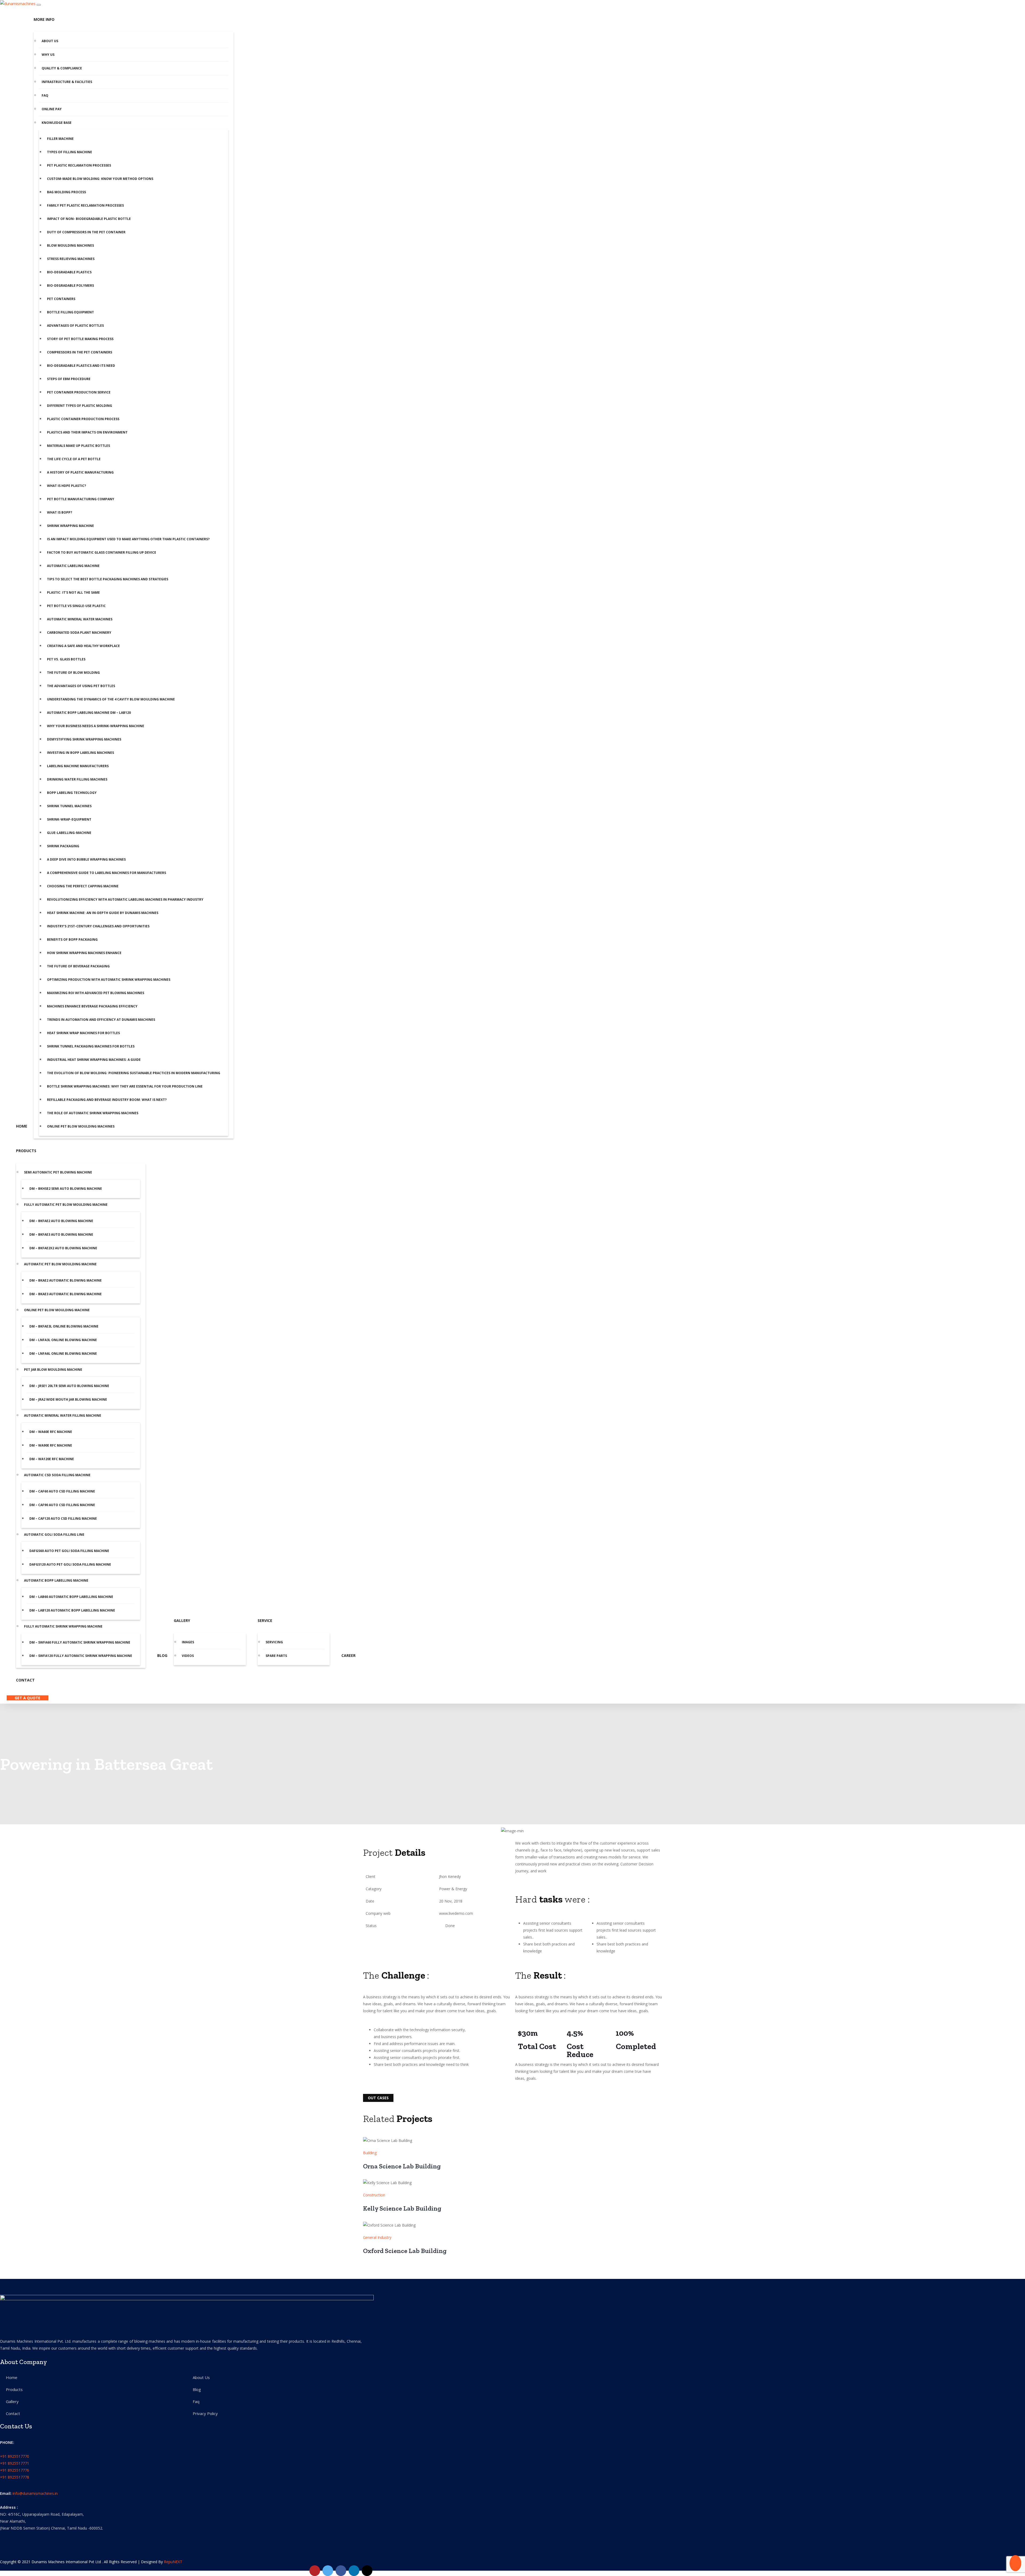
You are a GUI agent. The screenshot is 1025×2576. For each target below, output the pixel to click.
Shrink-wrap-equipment (69, 819)
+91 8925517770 (15, 2456)
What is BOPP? (60, 512)
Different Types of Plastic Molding (80, 406)
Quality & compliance (62, 68)
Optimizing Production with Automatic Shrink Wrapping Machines (109, 980)
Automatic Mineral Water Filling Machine (63, 1415)
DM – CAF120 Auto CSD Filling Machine (63, 1519)
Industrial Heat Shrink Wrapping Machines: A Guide (94, 1060)
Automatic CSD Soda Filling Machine (57, 1475)
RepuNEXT (173, 2562)
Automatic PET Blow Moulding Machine (60, 1264)
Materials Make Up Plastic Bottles (78, 446)
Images (188, 1642)
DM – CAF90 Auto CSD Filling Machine (62, 1505)
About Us (50, 41)
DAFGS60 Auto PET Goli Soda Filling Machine (69, 1551)
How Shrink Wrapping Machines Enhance (84, 953)
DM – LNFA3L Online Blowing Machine (63, 1340)
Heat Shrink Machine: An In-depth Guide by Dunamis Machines (103, 913)
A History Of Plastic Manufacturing (80, 472)
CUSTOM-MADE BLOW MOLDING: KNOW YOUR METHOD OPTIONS (100, 179)
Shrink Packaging (63, 846)
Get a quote (27, 1698)
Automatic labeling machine (73, 566)
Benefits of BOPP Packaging (72, 940)
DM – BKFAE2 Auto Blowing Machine (61, 1221)
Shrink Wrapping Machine (70, 526)
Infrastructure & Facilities (67, 82)
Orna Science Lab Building (402, 2166)
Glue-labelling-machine (69, 833)
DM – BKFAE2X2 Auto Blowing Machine (63, 1248)
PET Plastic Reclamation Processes (79, 165)
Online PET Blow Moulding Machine (57, 1310)
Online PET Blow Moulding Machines (81, 1126)
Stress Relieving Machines (71, 259)
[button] (368, 1831)
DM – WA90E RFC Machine (51, 1445)
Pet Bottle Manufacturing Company (81, 499)
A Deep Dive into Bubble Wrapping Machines (86, 859)
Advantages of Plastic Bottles (75, 326)
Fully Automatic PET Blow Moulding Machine (66, 1205)
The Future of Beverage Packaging (78, 966)
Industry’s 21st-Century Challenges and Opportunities (98, 926)
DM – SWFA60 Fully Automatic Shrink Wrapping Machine (80, 1642)
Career (348, 1655)
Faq (45, 95)
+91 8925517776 (15, 2470)
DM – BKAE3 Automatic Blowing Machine (66, 1294)
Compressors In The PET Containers (80, 352)
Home (22, 1126)
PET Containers (61, 299)
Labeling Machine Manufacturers (78, 766)
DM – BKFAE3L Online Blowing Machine (64, 1326)
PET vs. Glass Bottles (66, 659)
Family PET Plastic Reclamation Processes (85, 205)
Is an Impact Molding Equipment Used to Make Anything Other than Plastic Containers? (128, 539)
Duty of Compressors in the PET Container (86, 232)
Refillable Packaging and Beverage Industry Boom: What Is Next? (107, 1100)
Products (26, 1151)
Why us (48, 55)
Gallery (182, 1620)
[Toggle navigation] (39, 5)
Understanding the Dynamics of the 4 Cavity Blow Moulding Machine (111, 699)
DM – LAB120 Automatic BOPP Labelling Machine (72, 1610)
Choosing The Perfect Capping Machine (83, 886)
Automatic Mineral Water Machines (80, 619)
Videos (188, 1656)
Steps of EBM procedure (69, 379)
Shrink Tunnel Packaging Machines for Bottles (91, 1046)
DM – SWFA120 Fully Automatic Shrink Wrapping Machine (81, 1656)
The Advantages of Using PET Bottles (81, 686)
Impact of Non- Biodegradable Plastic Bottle (89, 219)
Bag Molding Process (66, 192)
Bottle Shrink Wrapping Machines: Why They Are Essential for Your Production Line (125, 1086)
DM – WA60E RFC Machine (51, 1432)
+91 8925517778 (15, 2477)
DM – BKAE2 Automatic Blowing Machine (66, 1280)
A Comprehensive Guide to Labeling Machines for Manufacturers (107, 873)
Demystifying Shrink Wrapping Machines (84, 739)
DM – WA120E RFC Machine (52, 1459)
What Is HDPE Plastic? (66, 486)
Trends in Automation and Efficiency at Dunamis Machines (101, 1020)
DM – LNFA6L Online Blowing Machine (63, 1354)
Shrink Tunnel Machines (69, 806)
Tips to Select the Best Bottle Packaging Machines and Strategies (108, 579)
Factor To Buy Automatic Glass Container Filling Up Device (102, 552)
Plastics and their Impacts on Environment (87, 432)
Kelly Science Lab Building (402, 2208)
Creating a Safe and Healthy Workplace (83, 646)
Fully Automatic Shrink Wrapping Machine (63, 1626)
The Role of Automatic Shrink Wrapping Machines (93, 1113)
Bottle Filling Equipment (70, 312)
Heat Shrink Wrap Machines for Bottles (83, 1033)
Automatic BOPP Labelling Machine (56, 1580)
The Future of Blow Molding (73, 673)
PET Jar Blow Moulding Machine (53, 1370)
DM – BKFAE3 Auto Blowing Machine (61, 1234)
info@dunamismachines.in (35, 2493)
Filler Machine (60, 139)
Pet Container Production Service (79, 392)
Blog (162, 1655)
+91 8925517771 (15, 2463)
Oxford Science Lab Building (405, 2251)
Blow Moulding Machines (70, 245)
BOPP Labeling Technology (72, 793)
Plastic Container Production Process (83, 419)
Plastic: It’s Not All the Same (73, 592)
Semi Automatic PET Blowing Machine (58, 1172)
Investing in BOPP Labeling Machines (80, 753)
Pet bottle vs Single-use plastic (76, 606)
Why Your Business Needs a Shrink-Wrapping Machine (96, 726)
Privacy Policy (205, 2413)
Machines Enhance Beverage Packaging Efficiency (93, 1006)
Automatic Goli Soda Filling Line (54, 1535)
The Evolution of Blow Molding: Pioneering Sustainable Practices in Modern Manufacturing (134, 1073)
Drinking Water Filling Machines (77, 779)
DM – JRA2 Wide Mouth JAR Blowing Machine (68, 1399)
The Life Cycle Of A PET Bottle (74, 459)
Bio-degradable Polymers (70, 285)
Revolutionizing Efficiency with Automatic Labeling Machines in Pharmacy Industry (125, 899)
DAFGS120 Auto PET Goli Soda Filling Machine (70, 1564)
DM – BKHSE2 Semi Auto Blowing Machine (66, 1189)
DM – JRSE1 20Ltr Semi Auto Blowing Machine (69, 1386)
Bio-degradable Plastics (69, 272)
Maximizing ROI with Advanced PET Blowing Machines (96, 993)
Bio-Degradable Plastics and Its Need (81, 366)
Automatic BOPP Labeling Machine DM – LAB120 (89, 713)
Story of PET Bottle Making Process (80, 339)
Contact (25, 1680)
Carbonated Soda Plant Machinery (79, 633)
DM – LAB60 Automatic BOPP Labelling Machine (71, 1597)
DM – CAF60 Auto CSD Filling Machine (62, 1491)
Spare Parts (276, 1656)
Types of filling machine (70, 152)
